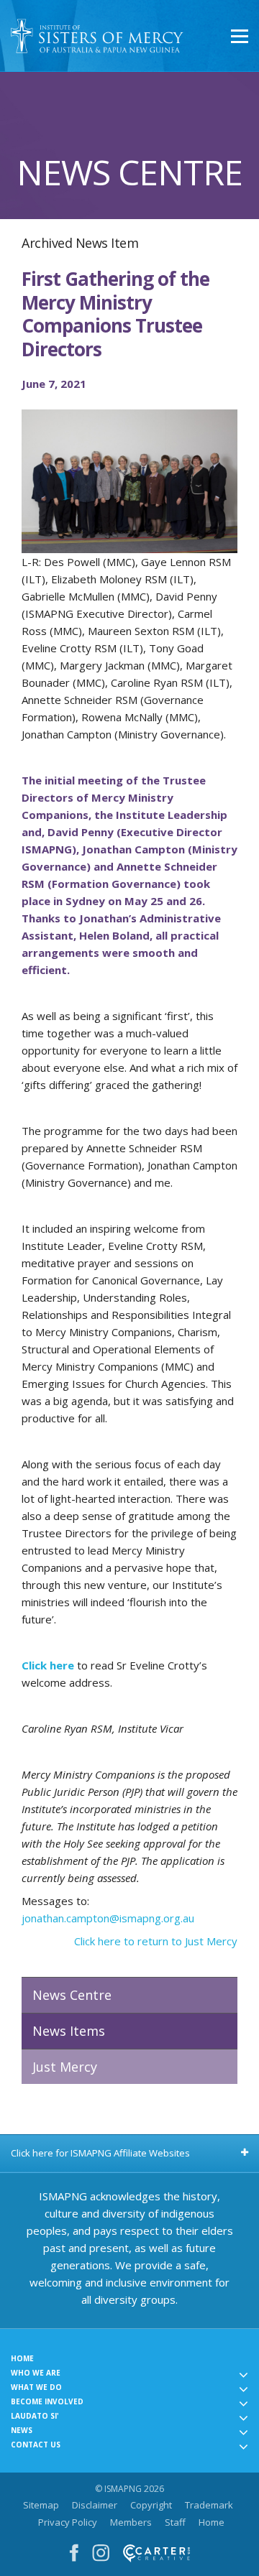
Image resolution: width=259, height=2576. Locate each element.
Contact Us (36, 2445)
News (22, 2430)
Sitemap (41, 2505)
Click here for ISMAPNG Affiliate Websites (100, 2153)
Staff (175, 2522)
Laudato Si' (35, 2416)
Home (22, 2358)
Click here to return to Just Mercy (156, 1941)
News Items (69, 2031)
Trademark (209, 2505)
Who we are (36, 2373)
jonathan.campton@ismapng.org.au (108, 1918)
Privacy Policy (68, 2522)
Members (131, 2522)
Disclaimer (95, 2505)
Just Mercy (65, 2067)
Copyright (151, 2505)
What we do (36, 2387)
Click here (49, 1665)
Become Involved (47, 2401)
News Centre (72, 1995)
